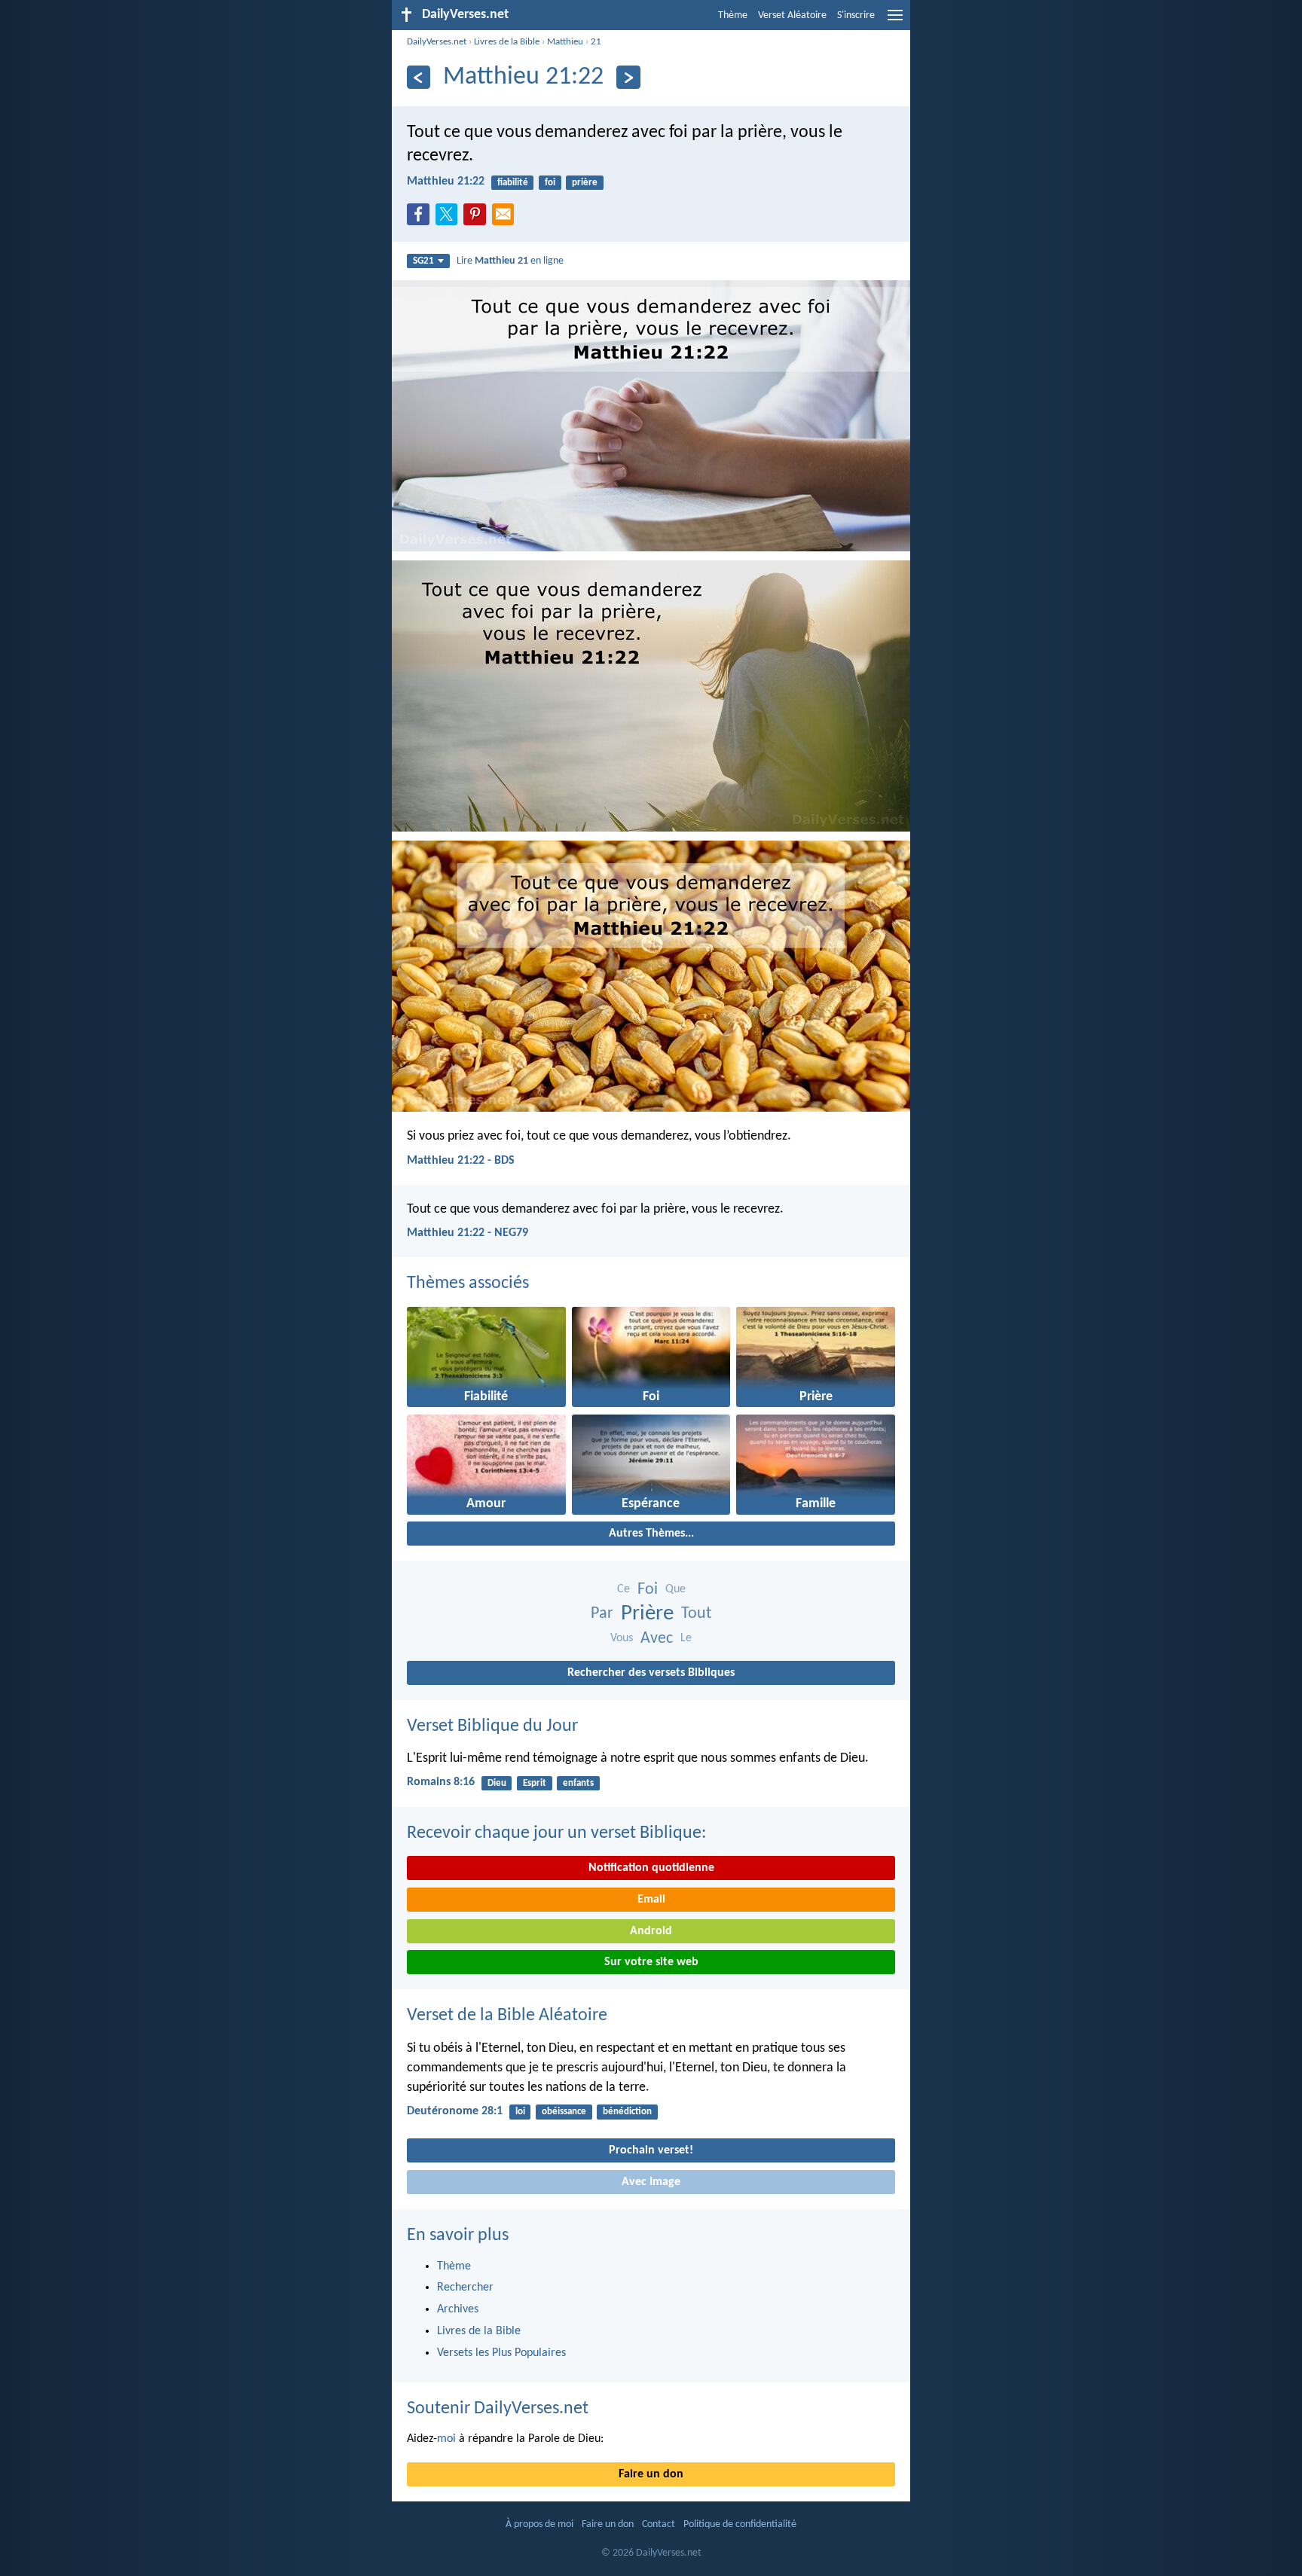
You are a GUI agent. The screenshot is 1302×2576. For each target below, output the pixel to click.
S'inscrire (856, 15)
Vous (622, 1638)
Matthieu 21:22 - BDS (461, 1161)
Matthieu (565, 42)
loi (520, 2112)
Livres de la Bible (507, 42)
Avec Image (651, 2182)
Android (651, 1931)
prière (585, 183)
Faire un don (651, 2474)
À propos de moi (539, 2524)
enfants (578, 1783)
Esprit (535, 1783)
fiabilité (513, 183)
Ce (623, 1589)
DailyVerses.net (437, 42)
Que (675, 1589)
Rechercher (465, 2288)
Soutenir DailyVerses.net (498, 2409)
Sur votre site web (651, 1962)
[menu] (895, 21)
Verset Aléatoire (792, 15)
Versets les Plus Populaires (501, 2353)
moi (446, 2439)
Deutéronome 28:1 (455, 2111)
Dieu (497, 1783)
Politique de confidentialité (740, 2524)
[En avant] (628, 77)
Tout (696, 1614)
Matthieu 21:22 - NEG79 (468, 1233)
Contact (659, 2524)
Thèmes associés (468, 1283)
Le (686, 1638)
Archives (458, 2309)
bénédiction (627, 2112)
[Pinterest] (478, 218)
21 (596, 42)
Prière (647, 1614)
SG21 (423, 261)
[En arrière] (419, 77)
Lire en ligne (510, 261)
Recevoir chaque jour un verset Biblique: (556, 1833)
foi (550, 183)
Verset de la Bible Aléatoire (507, 2016)
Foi (648, 1590)
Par (602, 1614)
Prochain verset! (651, 2150)
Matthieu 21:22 (446, 182)
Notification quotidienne (651, 1868)
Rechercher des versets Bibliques (651, 1673)
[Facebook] (421, 218)
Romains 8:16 (441, 1782)
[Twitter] (450, 218)
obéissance (564, 2112)
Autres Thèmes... (651, 1534)
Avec (657, 1639)
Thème (733, 15)
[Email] (506, 218)
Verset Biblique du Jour (492, 1726)
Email (651, 1900)
